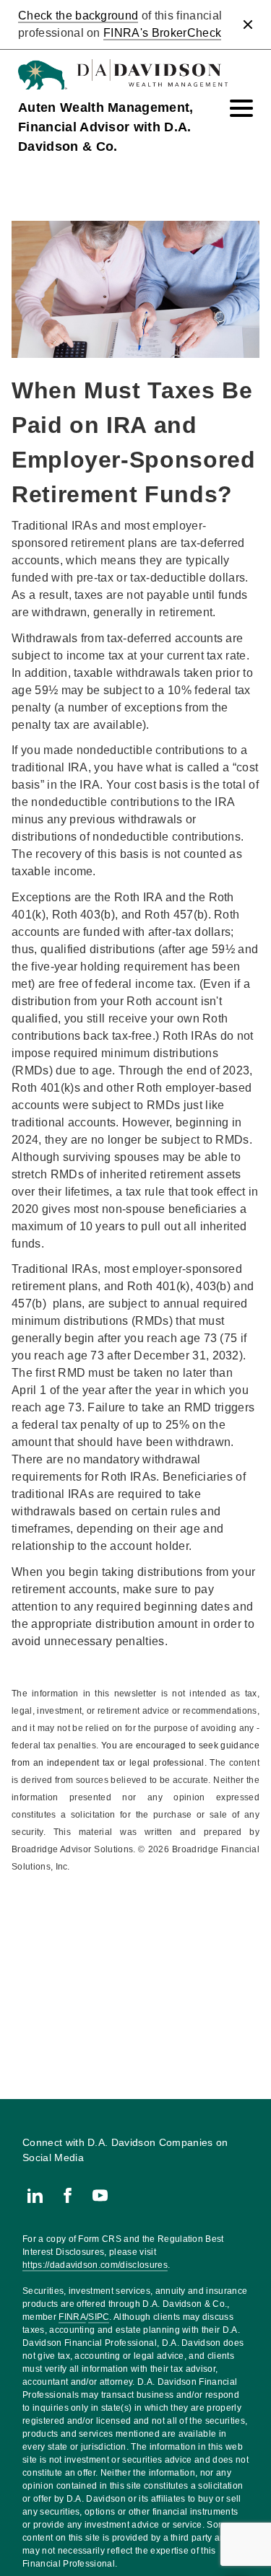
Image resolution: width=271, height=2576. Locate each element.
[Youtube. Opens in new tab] (100, 2195)
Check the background (78, 16)
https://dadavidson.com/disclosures (95, 2265)
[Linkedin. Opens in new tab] (35, 2195)
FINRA (72, 2317)
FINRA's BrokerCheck (162, 33)
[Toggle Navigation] (241, 108)
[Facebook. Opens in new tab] (68, 2195)
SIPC (99, 2317)
